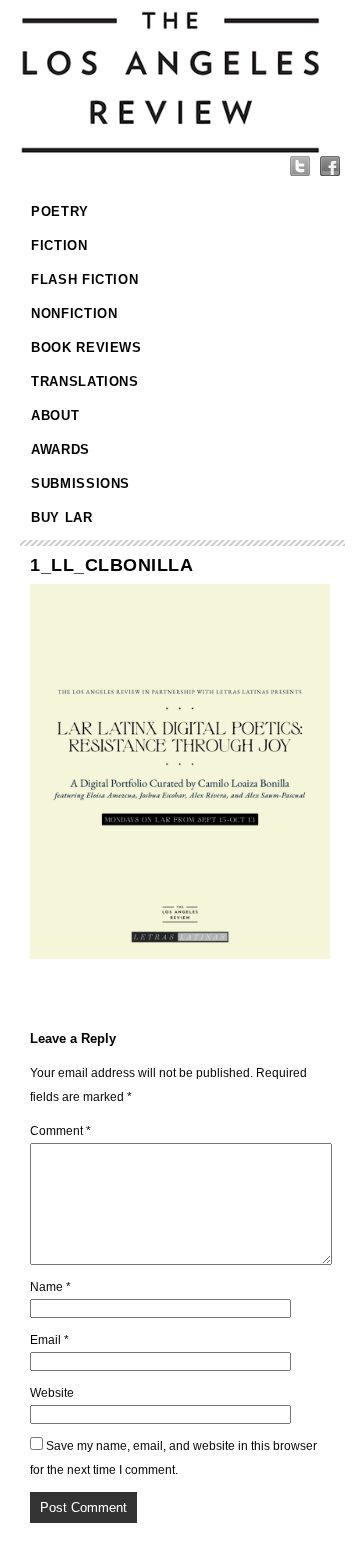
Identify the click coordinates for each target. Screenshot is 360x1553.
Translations (85, 381)
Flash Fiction (84, 279)
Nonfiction (74, 313)
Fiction (59, 245)
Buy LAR (62, 517)
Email (49, 1340)
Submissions (80, 483)
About (55, 415)
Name (50, 1287)
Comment (60, 1131)
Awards (60, 449)
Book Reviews (86, 347)
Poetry (60, 211)
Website (52, 1393)
